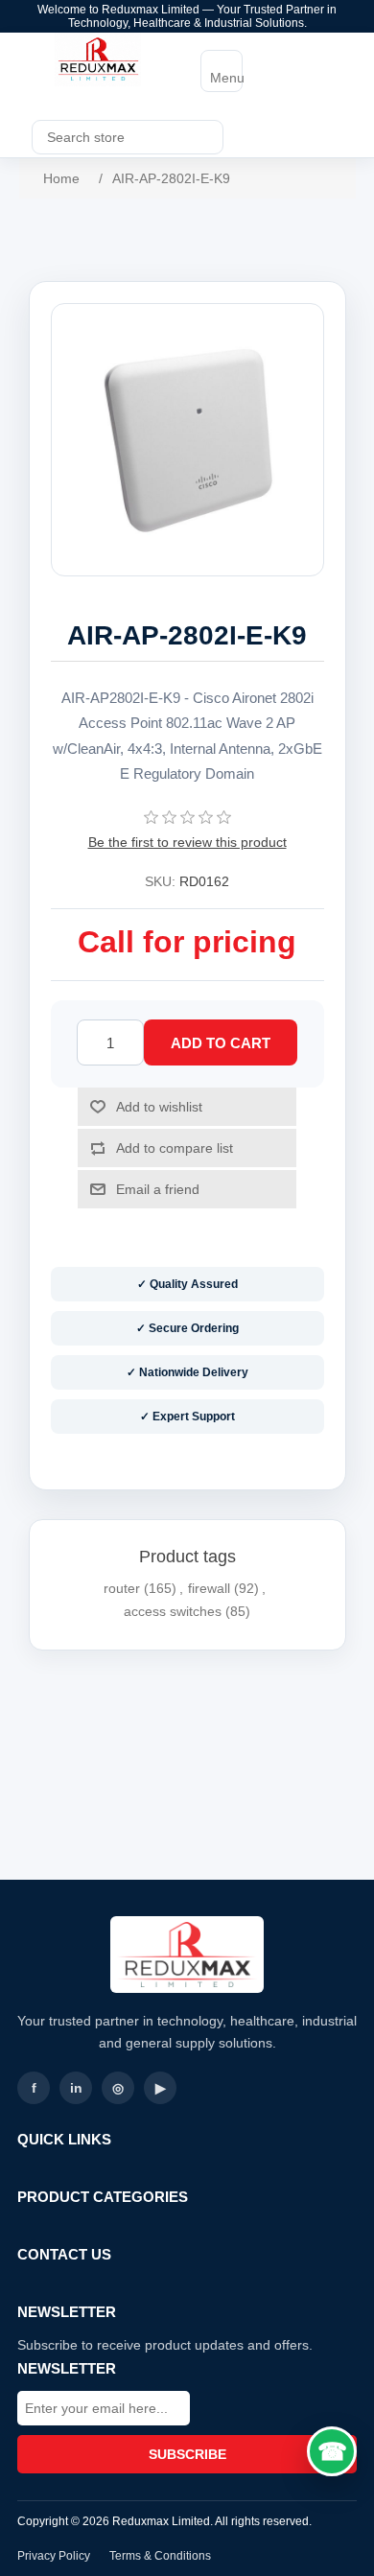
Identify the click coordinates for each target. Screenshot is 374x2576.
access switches (173, 1611)
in (76, 2088)
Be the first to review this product (187, 842)
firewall (209, 1588)
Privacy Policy (54, 2556)
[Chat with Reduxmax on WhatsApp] (332, 2451)
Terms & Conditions (160, 2556)
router (122, 1588)
